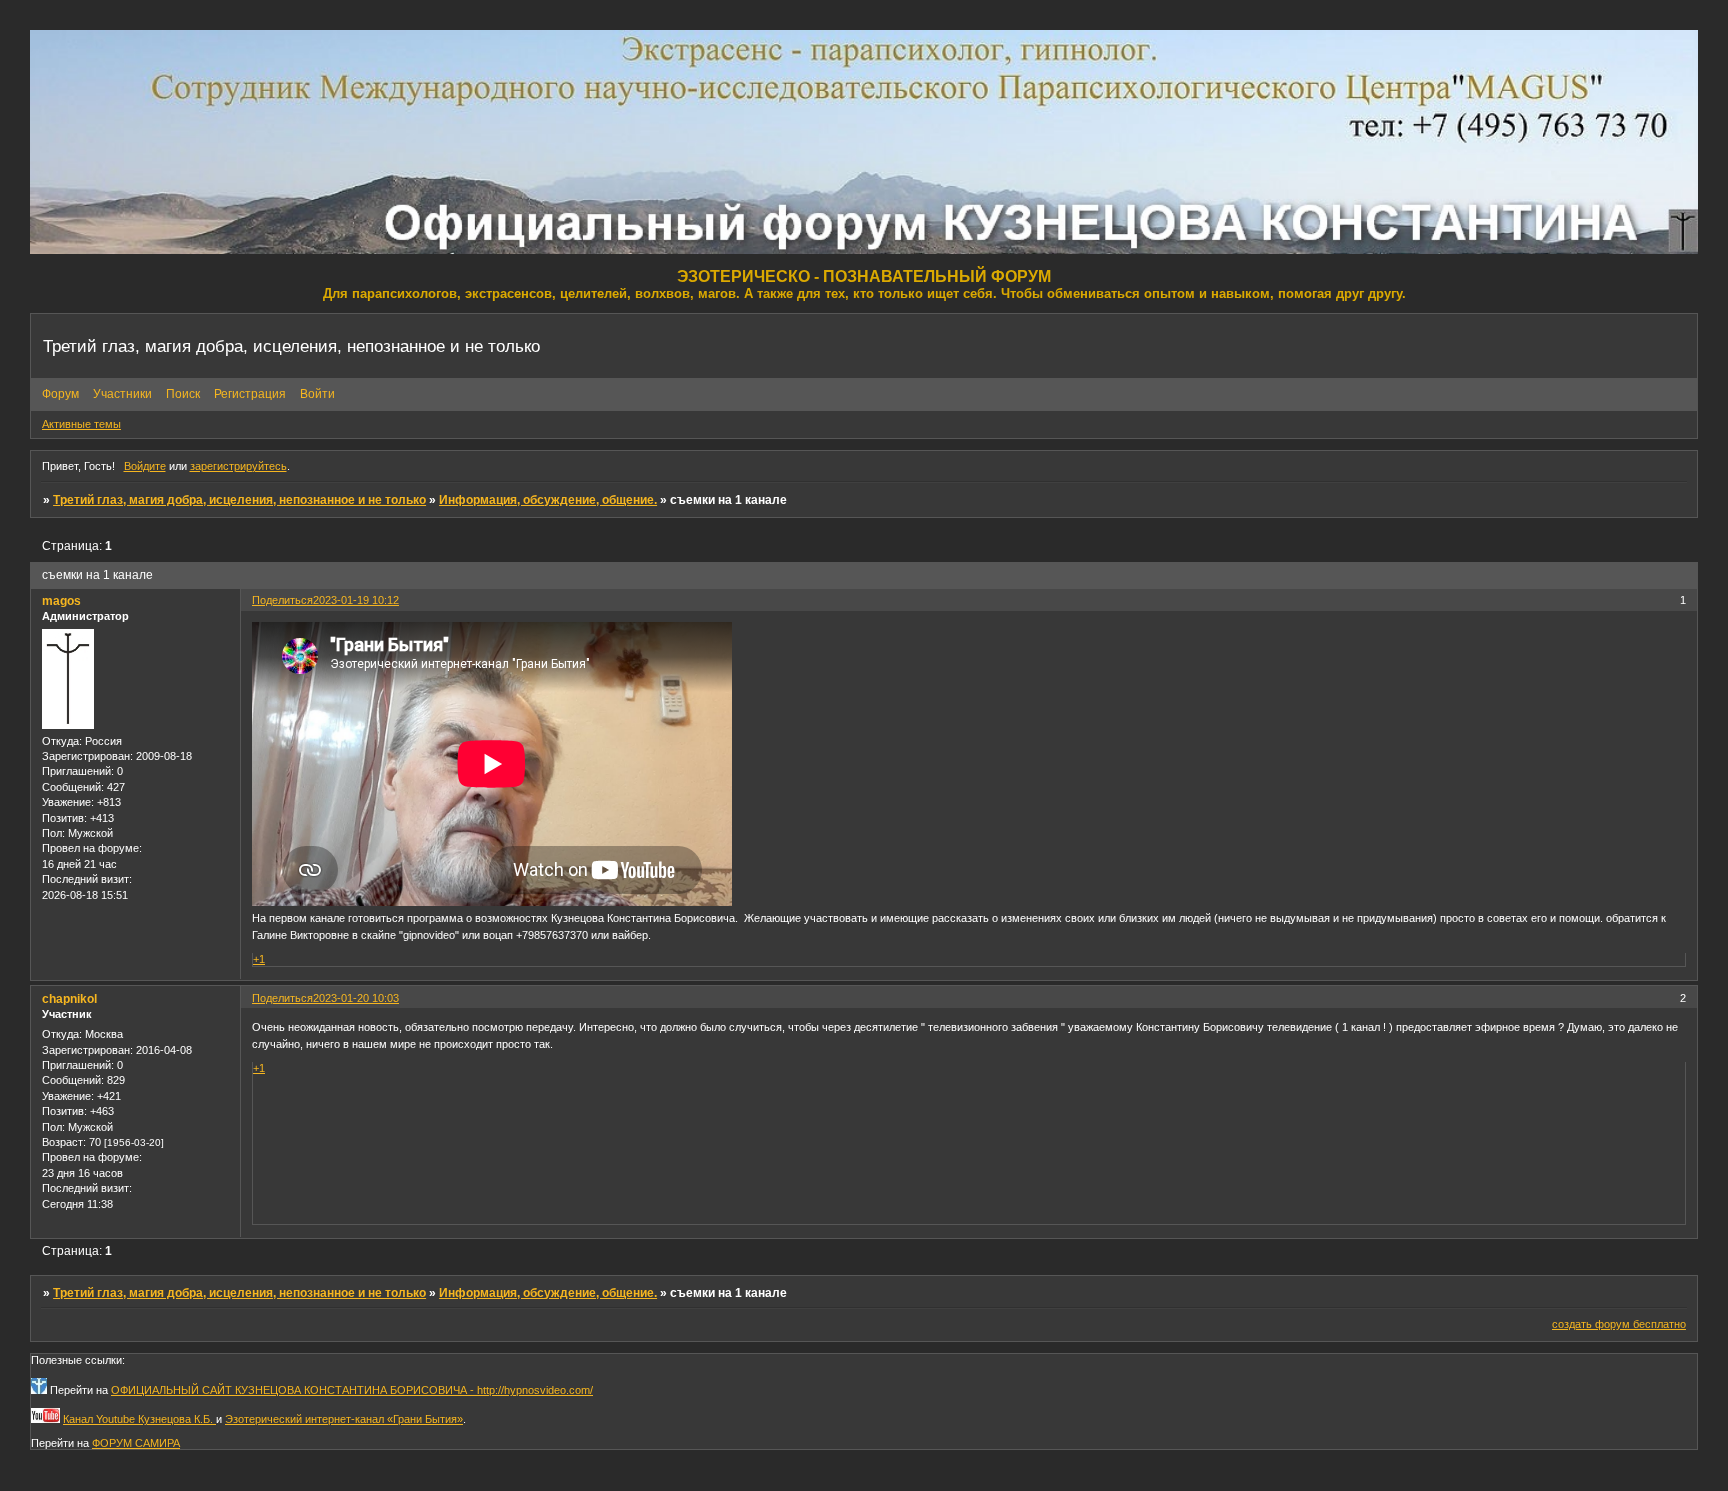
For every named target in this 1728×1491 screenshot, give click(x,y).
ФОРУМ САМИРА (136, 1443)
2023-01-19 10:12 (356, 600)
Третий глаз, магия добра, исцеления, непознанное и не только (239, 500)
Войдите (145, 466)
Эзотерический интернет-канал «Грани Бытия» (344, 1419)
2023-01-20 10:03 (356, 998)
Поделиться (282, 600)
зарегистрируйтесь (238, 466)
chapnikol (69, 999)
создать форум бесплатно (1619, 1324)
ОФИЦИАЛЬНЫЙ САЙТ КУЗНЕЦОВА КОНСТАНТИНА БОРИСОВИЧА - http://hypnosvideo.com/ (352, 1390)
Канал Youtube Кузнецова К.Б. (139, 1419)
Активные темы (81, 424)
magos (61, 601)
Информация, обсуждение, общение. (548, 500)
